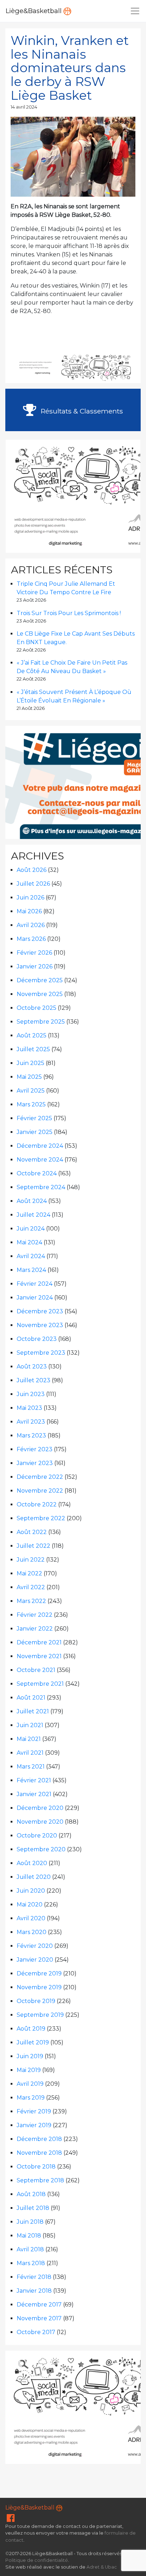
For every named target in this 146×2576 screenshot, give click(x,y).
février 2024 (35, 1284)
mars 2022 (31, 1601)
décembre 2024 (40, 1146)
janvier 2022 (35, 1629)
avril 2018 (30, 2249)
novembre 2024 (40, 1160)
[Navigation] (135, 11)
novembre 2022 (40, 1491)
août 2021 (31, 1698)
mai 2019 (29, 2070)
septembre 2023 (41, 1353)
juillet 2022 (33, 1546)
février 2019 (34, 2111)
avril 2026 (31, 925)
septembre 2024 (41, 1187)
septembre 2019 (40, 2015)
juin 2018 (30, 2222)
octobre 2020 (37, 1836)
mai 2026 (29, 911)
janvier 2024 (35, 1298)
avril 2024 (31, 1256)
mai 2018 (29, 2236)
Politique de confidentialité (37, 2560)
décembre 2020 (40, 1808)
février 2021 (34, 1780)
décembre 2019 (39, 1973)
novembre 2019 (39, 1987)
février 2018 (34, 2277)
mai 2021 (29, 1739)
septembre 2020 (41, 1849)
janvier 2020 (35, 1960)
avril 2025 (31, 1091)
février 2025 (34, 1118)
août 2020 (32, 1863)
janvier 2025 (35, 1132)
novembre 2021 (39, 1656)
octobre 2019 (36, 2001)
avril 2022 (31, 1587)
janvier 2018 (34, 2291)
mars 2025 (31, 1104)
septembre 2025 (41, 1022)
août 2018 (31, 2194)
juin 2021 (30, 1725)
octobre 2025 (36, 1008)
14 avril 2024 (24, 107)
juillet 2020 (34, 1877)
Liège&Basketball (35, 11)
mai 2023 (29, 1408)
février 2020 (35, 1946)
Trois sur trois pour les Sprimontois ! (69, 613)
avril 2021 (30, 1753)
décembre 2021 (39, 1642)
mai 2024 (29, 1242)
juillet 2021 (33, 1711)
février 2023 (35, 1449)
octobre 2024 (37, 1173)
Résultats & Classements (81, 411)
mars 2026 (31, 939)
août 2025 (32, 1035)
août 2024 (32, 1201)
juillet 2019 (33, 2042)
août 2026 (32, 870)
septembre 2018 (40, 2180)
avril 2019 (30, 2084)
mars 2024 (31, 1270)
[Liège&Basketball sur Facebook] (11, 2520)
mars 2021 (31, 1767)
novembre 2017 (39, 2318)
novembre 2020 (40, 1822)
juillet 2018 (33, 2208)
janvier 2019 (34, 2125)
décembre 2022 (40, 1477)
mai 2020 (30, 1904)
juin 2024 (31, 1229)
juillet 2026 (33, 884)
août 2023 (32, 1367)
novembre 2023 (40, 1325)
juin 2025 (30, 1063)
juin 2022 (31, 1560)
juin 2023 (31, 1394)
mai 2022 (29, 1573)
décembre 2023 (40, 1311)
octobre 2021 (36, 1670)
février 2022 (35, 1615)
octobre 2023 (37, 1339)
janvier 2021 (34, 1794)
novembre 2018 (39, 2153)
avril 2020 (31, 1918)
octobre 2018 (36, 2167)
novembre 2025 (40, 994)
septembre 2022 (41, 1518)
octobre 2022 (37, 1504)
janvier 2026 (35, 966)
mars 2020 (32, 1932)
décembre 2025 (40, 980)
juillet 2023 (33, 1380)
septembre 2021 (40, 1684)
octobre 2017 (36, 2332)
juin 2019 (30, 2056)
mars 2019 (31, 2098)
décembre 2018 (39, 2139)
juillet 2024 (33, 1215)
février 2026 (34, 953)
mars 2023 (31, 1435)
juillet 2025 (33, 1049)
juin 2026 (30, 898)
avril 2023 (31, 1422)
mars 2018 (31, 2263)
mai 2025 (29, 1077)
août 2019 (31, 2029)
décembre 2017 (39, 2305)
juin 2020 (31, 1891)
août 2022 (32, 1532)
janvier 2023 (35, 1463)
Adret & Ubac (102, 2567)
